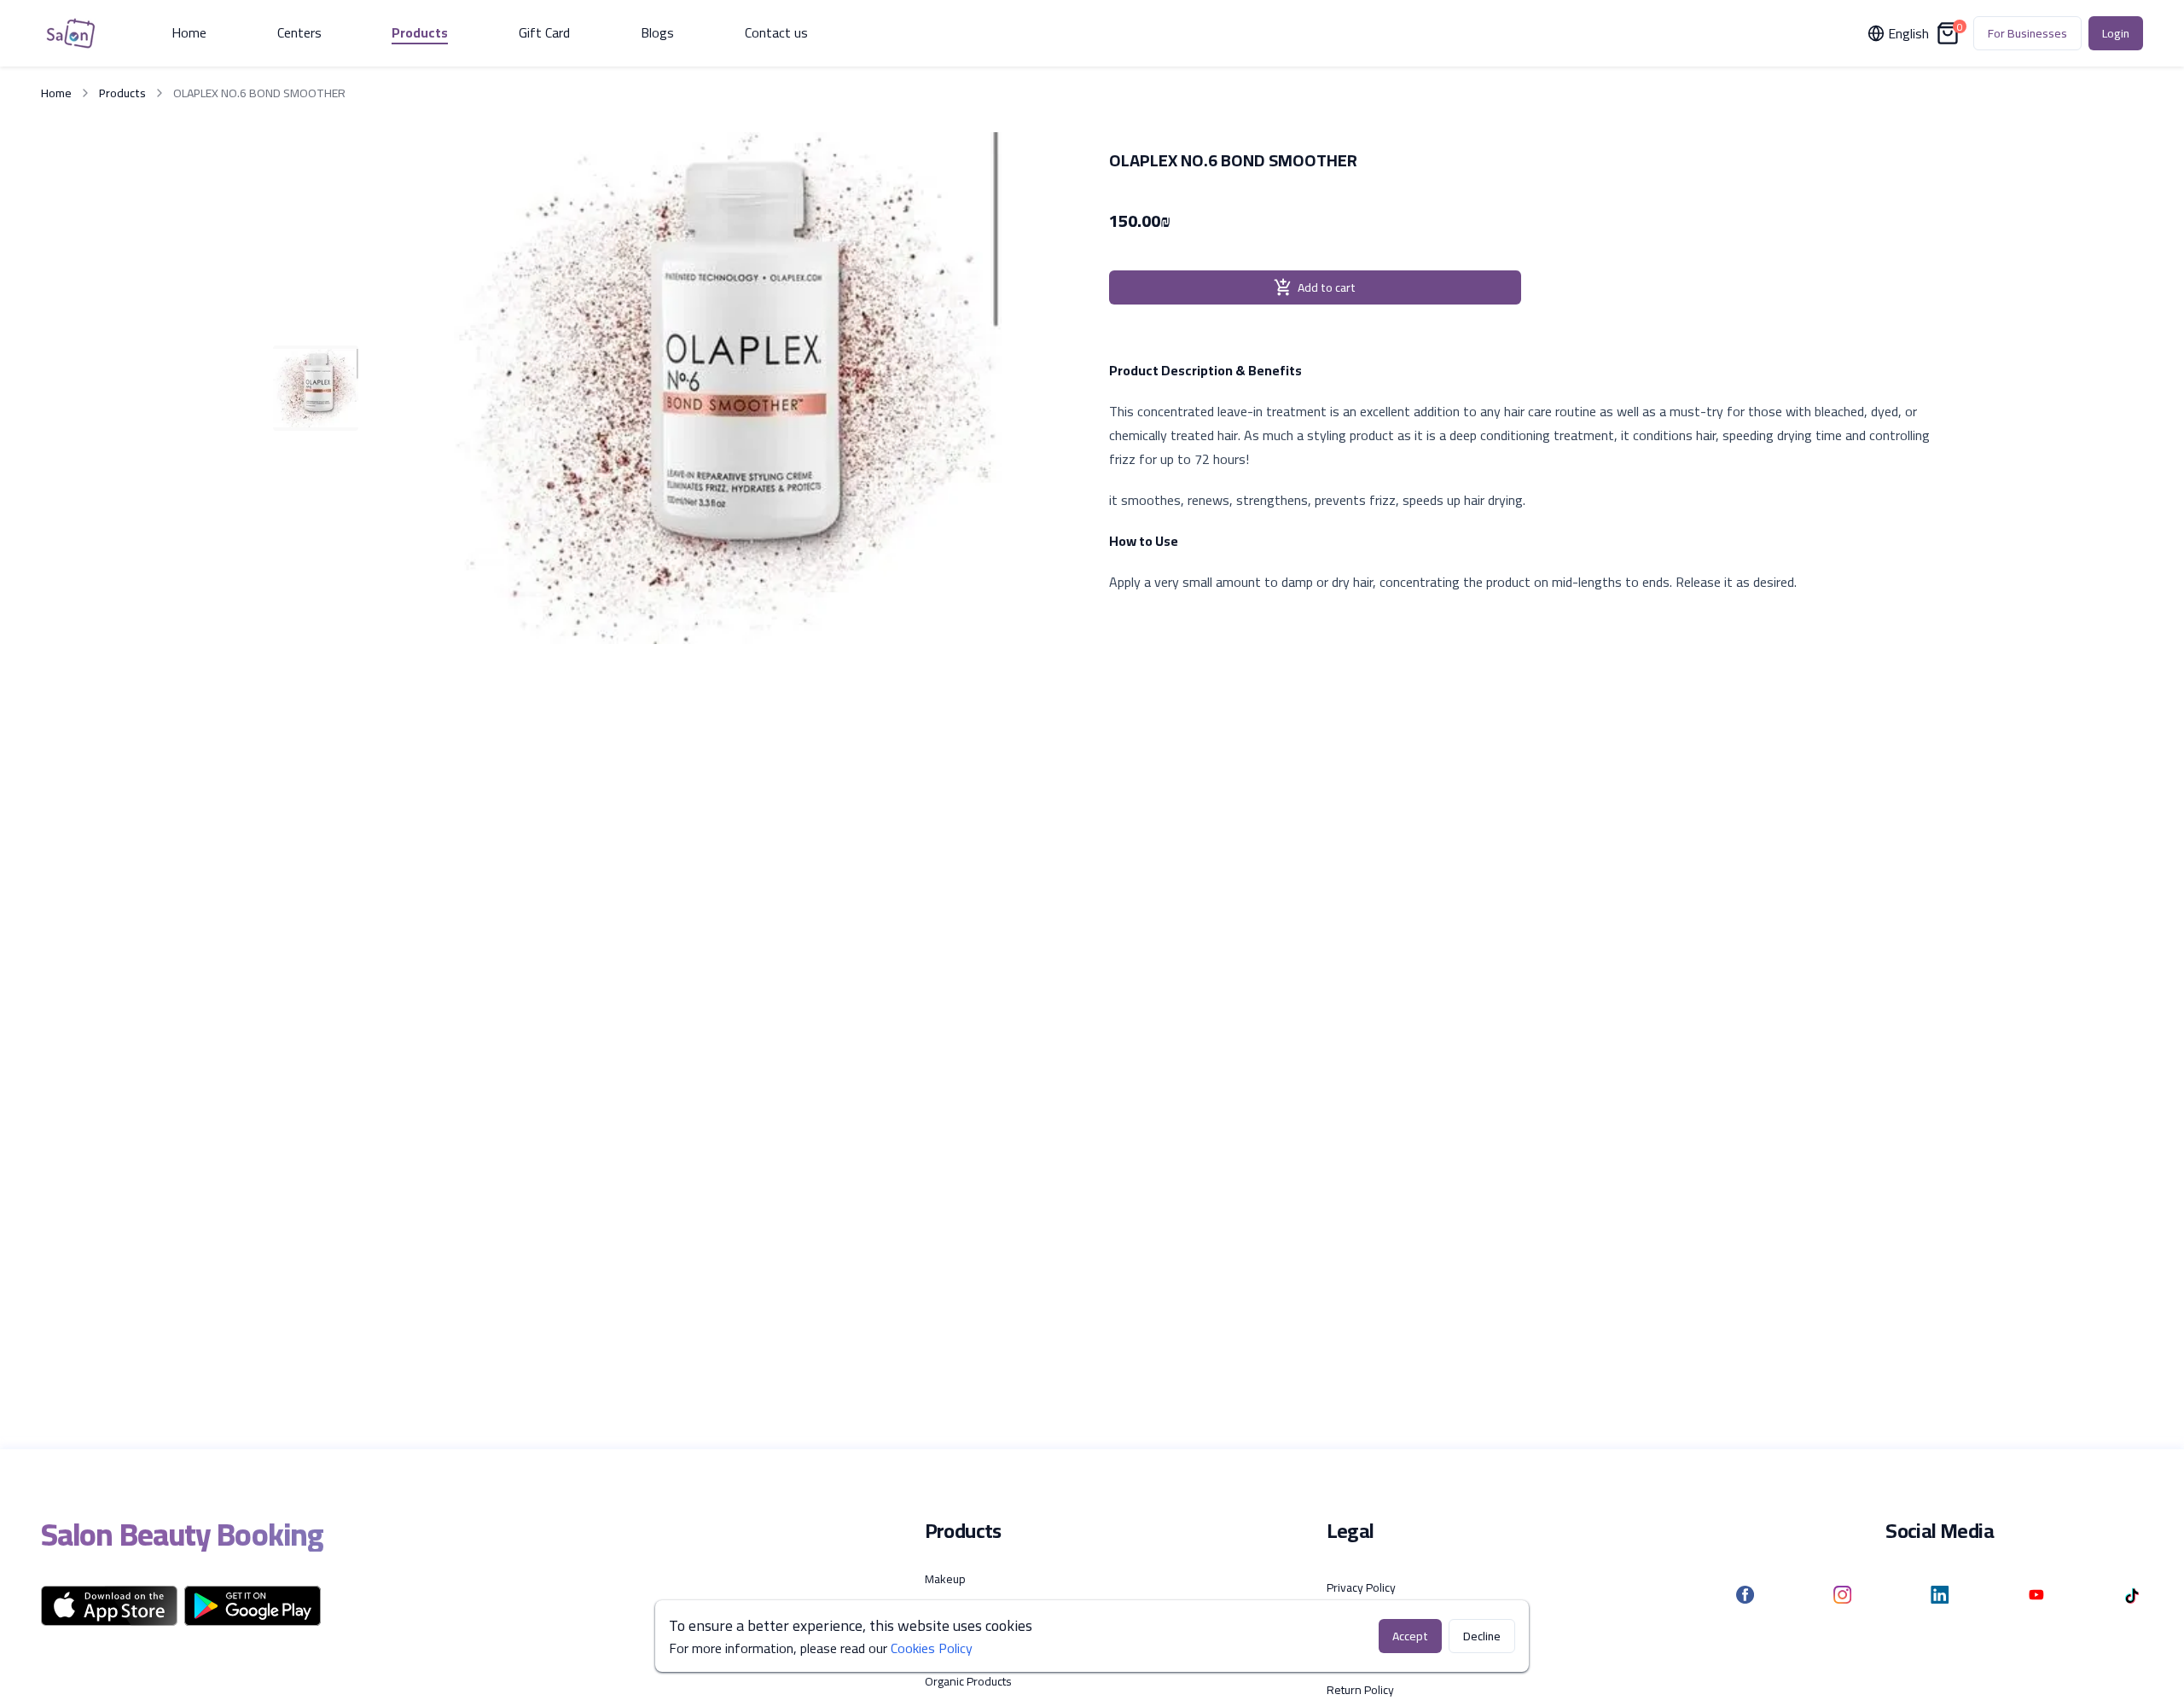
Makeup (945, 1579)
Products (420, 33)
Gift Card (544, 33)
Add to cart (1327, 287)
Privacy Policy (1361, 1587)
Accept (1410, 1636)
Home (189, 33)
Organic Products (968, 1681)
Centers (299, 33)
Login (2116, 33)
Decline (1482, 1636)
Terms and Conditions (1382, 1622)
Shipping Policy (1365, 1656)
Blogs (657, 33)
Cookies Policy (932, 1648)
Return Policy (1360, 1690)
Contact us (776, 33)
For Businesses (2027, 33)
